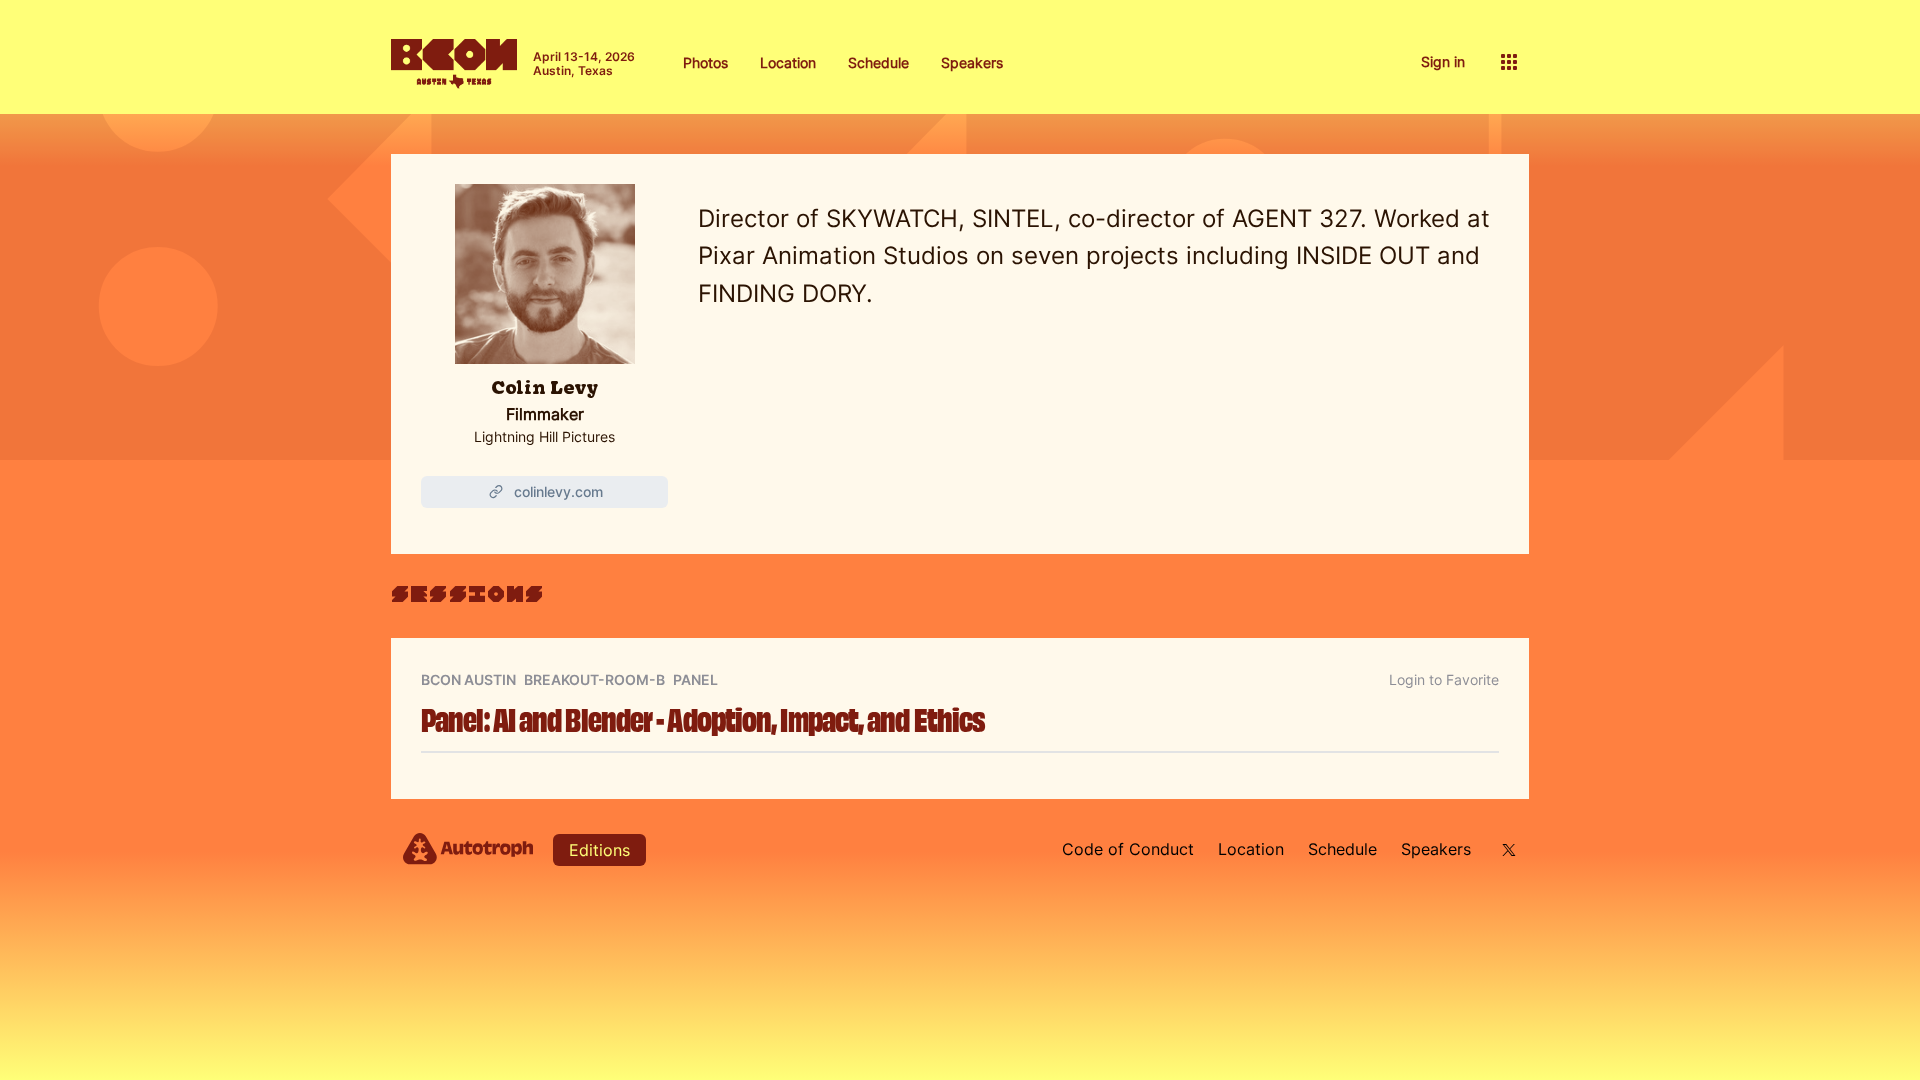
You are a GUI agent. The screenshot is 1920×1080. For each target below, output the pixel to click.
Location (788, 62)
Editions (599, 850)
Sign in (1443, 61)
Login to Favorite (1444, 679)
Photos (705, 62)
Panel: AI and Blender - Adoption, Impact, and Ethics (703, 717)
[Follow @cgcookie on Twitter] (1506, 849)
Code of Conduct (1128, 849)
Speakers (972, 62)
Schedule (878, 62)
